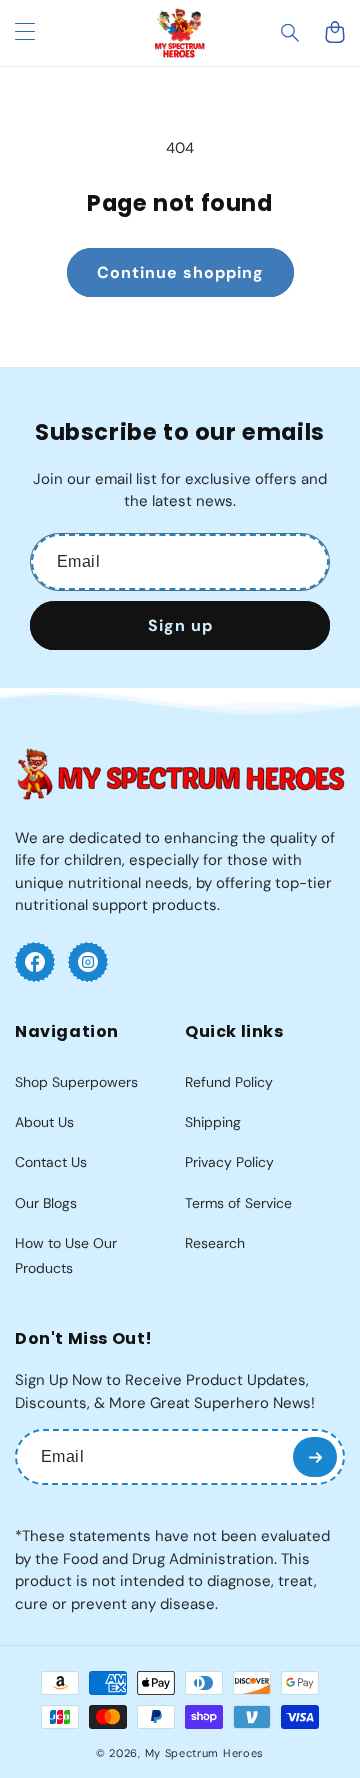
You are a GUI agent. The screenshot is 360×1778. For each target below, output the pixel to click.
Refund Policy (229, 1082)
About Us (44, 1122)
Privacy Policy (229, 1162)
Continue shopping (180, 272)
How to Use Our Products (66, 1255)
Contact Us (51, 1162)
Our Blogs (46, 1203)
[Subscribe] (315, 1457)
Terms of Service (238, 1203)
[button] (291, 33)
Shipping (213, 1122)
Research (215, 1243)
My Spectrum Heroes (205, 1753)
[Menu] (25, 33)
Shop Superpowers (76, 1082)
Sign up (180, 625)
